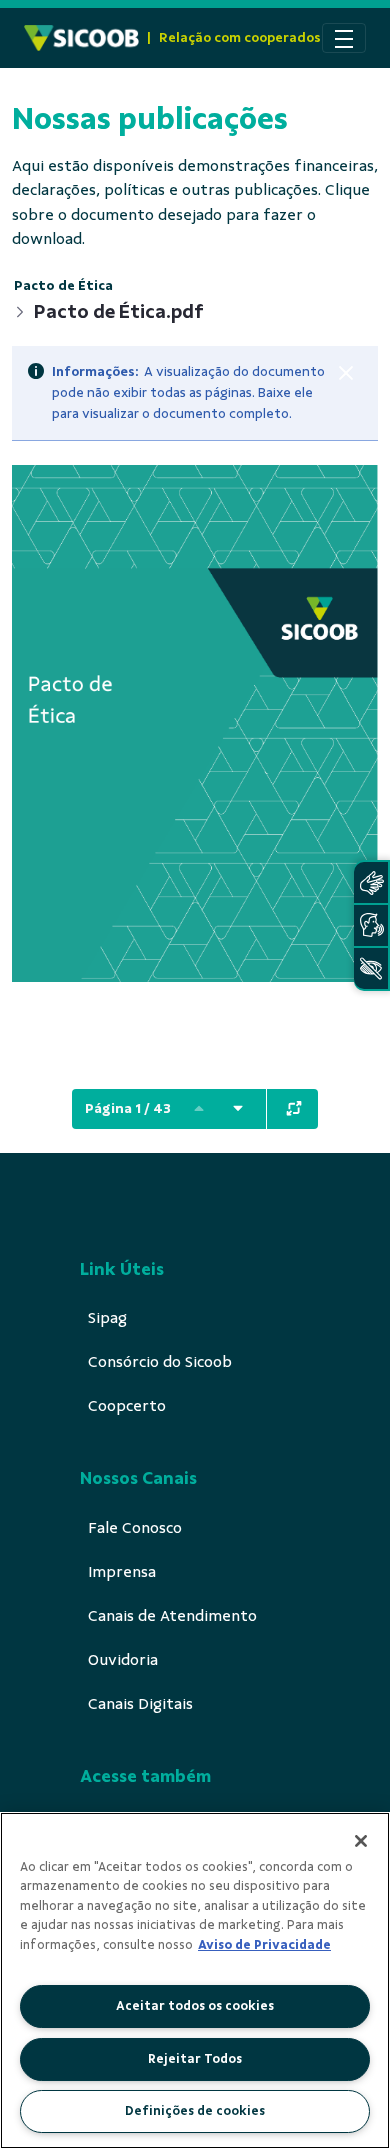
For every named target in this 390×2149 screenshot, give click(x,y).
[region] (195, 1980)
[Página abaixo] (238, 1109)
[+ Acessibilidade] (371, 968)
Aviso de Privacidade (264, 1945)
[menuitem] (107, 1318)
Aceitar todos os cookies (195, 2006)
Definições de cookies (195, 2111)
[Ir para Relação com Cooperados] (81, 38)
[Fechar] (346, 373)
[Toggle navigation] (344, 38)
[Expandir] (294, 1109)
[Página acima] (199, 1109)
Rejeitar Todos (195, 2059)
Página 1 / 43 (128, 1108)
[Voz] (371, 925)
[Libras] (371, 882)
